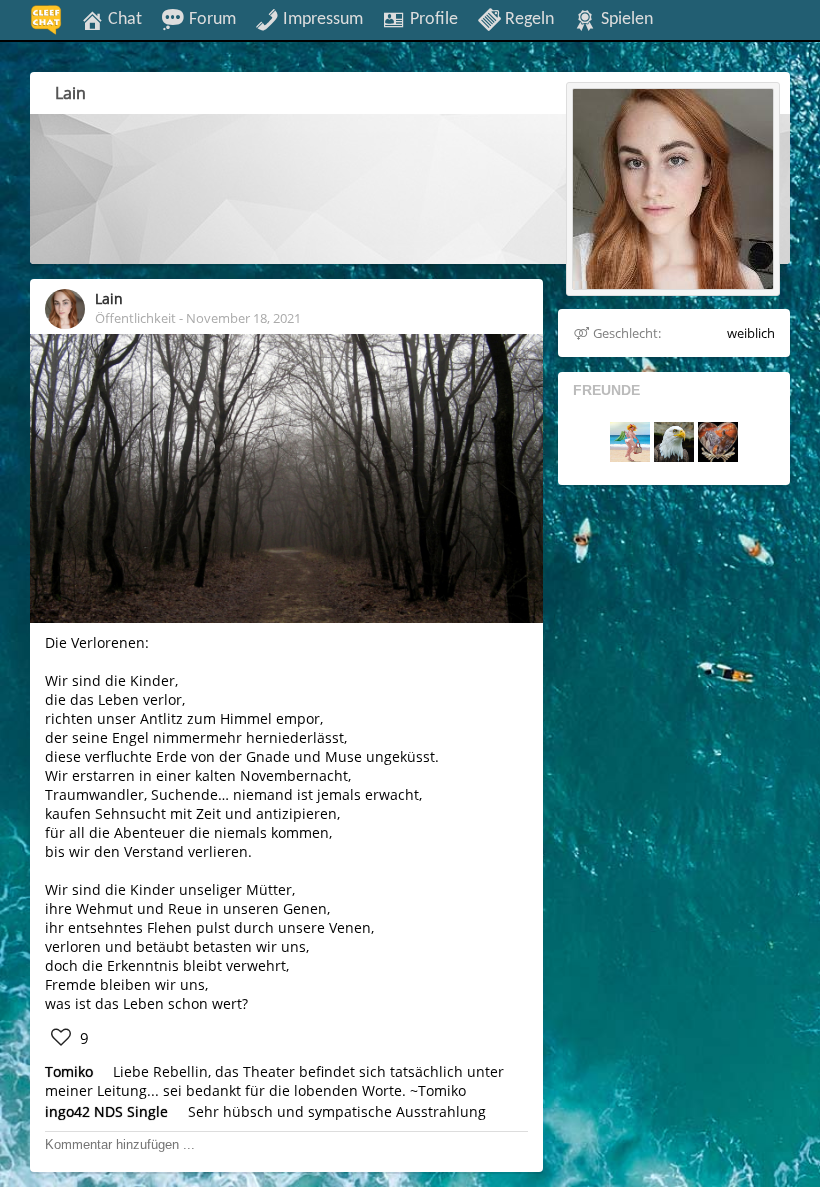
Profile (432, 19)
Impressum (321, 19)
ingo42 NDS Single (106, 1111)
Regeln (527, 19)
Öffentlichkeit (135, 318)
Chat (123, 19)
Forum (210, 19)
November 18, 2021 (243, 318)
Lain (109, 298)
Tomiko (69, 1071)
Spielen (625, 19)
